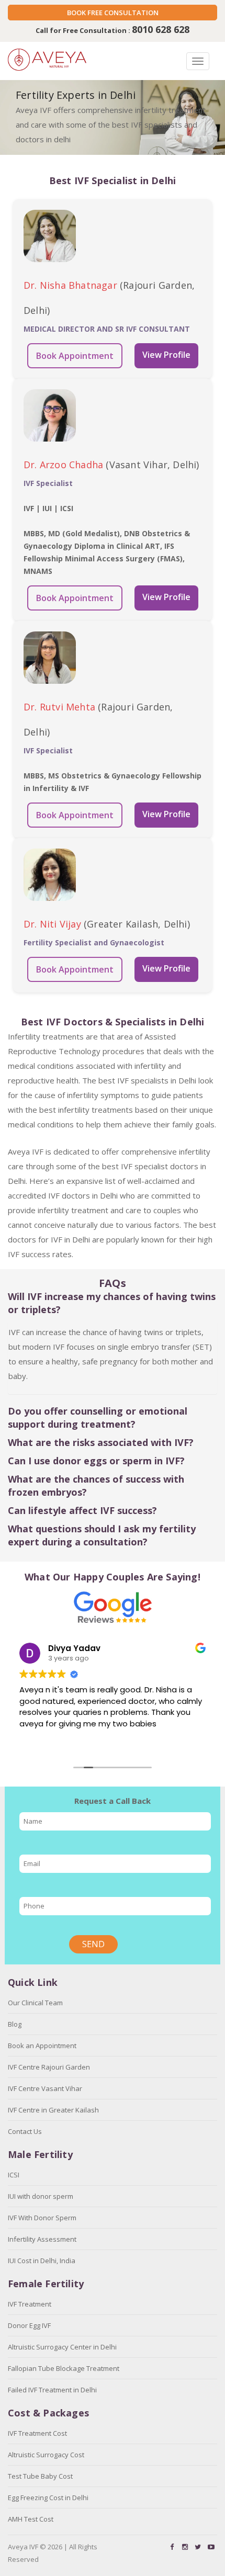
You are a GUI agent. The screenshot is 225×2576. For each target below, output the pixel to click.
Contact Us (25, 2131)
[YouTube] (211, 2547)
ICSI (14, 2175)
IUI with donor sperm (41, 2196)
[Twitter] (198, 2547)
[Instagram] (185, 2547)
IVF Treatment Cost (37, 2433)
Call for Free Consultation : (113, 30)
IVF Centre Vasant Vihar (45, 2088)
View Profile (166, 355)
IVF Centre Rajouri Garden (49, 2067)
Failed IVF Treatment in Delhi (52, 2390)
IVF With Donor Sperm (42, 2218)
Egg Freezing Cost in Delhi (48, 2498)
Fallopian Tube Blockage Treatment (64, 2368)
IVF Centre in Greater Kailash (53, 2110)
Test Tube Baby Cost (40, 2476)
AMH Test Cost (31, 2519)
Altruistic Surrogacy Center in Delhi (62, 2347)
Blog (15, 2024)
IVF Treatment (30, 2304)
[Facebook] (172, 2547)
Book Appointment (75, 356)
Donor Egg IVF (29, 2325)
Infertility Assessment (42, 2239)
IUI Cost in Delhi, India (42, 2261)
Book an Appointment (42, 2046)
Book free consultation (113, 13)
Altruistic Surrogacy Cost (46, 2455)
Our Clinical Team (35, 2003)
